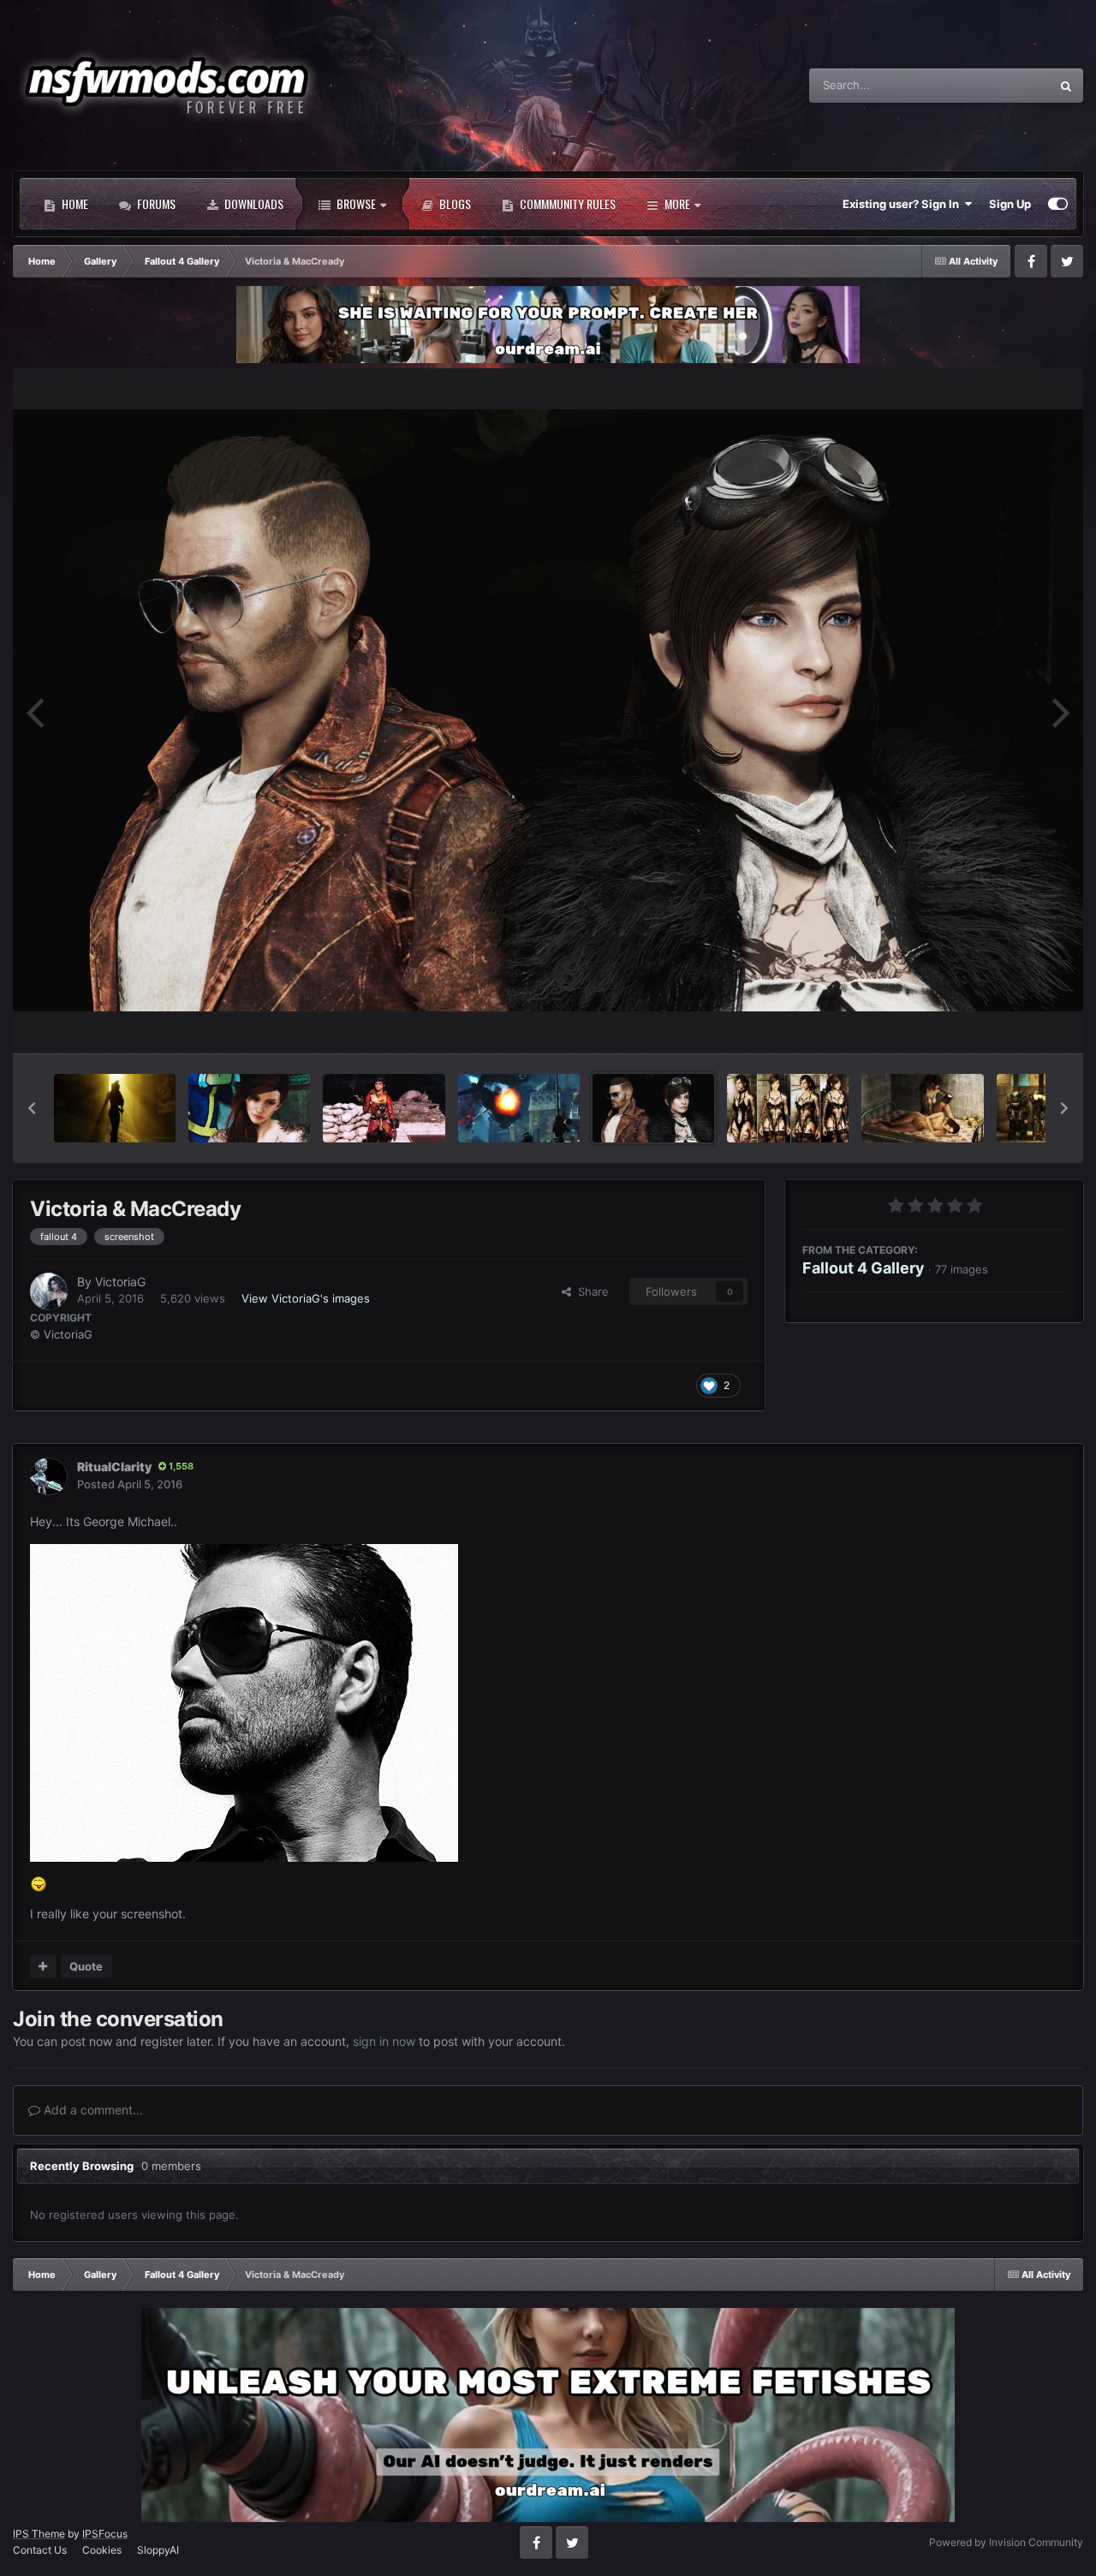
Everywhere (997, 85)
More (677, 203)
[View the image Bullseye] (519, 1108)
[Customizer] (1058, 204)
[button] (32, 1108)
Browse (355, 203)
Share (590, 1291)
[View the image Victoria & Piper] (922, 1108)
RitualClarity (114, 1467)
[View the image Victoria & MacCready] (653, 1108)
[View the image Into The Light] (115, 1108)
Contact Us (40, 2550)
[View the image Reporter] (384, 1108)
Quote (86, 1966)
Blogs (454, 203)
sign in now (384, 2041)
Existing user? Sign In (903, 204)
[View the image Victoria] (249, 1108)
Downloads (253, 203)
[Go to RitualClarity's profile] (49, 1476)
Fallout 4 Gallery (864, 1268)
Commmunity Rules (566, 203)
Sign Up (1010, 204)
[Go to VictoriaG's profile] (49, 1291)
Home (74, 203)
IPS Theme (39, 2534)
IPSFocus (105, 2534)
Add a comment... (92, 2110)
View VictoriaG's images (306, 1298)
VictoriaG (120, 1282)
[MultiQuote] (43, 1966)
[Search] (1066, 86)
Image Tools (1013, 1022)
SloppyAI (158, 2550)
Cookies (102, 2550)
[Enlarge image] (244, 1701)
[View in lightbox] (548, 710)
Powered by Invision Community (1006, 2542)
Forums (155, 203)
